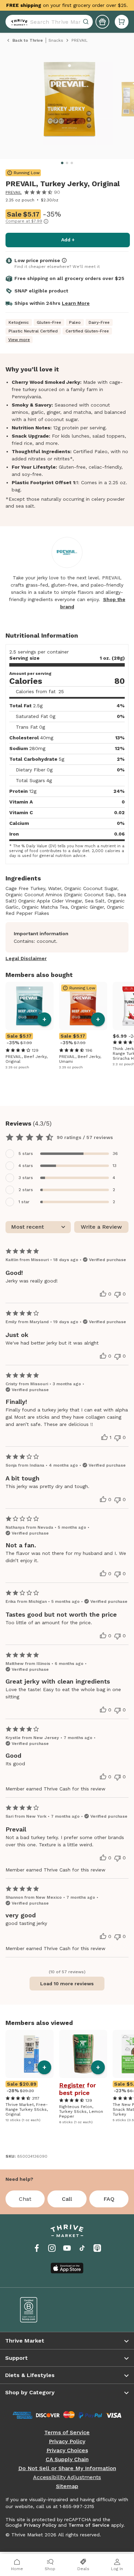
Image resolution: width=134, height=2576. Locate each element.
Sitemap (67, 2486)
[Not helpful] (118, 1295)
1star (24, 1202)
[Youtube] (67, 2248)
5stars (26, 1154)
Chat (25, 2199)
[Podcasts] (97, 2248)
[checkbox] (67, 1154)
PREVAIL (14, 192)
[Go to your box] (122, 22)
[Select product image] (69, 102)
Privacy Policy (67, 2442)
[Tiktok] (82, 2248)
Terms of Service (67, 2433)
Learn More (76, 303)
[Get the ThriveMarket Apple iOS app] (67, 2268)
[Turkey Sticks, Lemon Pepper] (83, 2054)
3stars (26, 1178)
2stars (26, 1190)
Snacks (56, 40)
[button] (122, 22)
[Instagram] (52, 2248)
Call (67, 2199)
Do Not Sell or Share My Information (67, 2468)
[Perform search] (18, 22)
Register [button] (72, 2085)
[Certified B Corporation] (39, 2310)
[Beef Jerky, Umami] (83, 1006)
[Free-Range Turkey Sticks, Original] (30, 2054)
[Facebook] (37, 2248)
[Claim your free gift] (102, 22)
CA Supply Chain (67, 2459)
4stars (26, 1166)
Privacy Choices (67, 2450)
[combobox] (49, 22)
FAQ (109, 2199)
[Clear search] (87, 22)
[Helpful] (103, 1294)
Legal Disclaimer (26, 958)
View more (19, 340)
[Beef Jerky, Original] (30, 1006)
